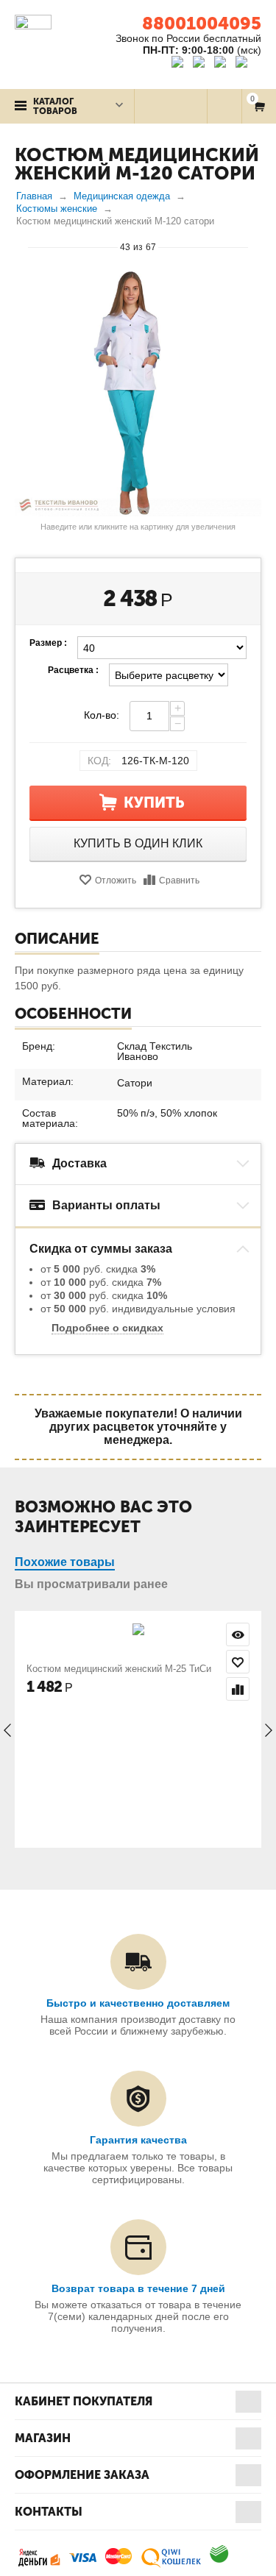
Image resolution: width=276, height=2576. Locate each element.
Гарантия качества (138, 2140)
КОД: (99, 761)
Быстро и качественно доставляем (138, 2003)
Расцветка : (73, 670)
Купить (154, 803)
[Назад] (21, 246)
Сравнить (179, 880)
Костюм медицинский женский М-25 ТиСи (119, 1669)
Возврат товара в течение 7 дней (138, 2288)
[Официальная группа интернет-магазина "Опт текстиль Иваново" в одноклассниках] (202, 64)
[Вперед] (255, 246)
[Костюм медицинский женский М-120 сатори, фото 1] (138, 393)
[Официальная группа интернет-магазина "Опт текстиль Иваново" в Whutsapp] (248, 64)
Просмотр (238, 1634)
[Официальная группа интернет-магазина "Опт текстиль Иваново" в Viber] (222, 64)
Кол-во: (102, 715)
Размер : (48, 643)
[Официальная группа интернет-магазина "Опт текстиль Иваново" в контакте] (181, 64)
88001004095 (202, 23)
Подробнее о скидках (107, 1328)
